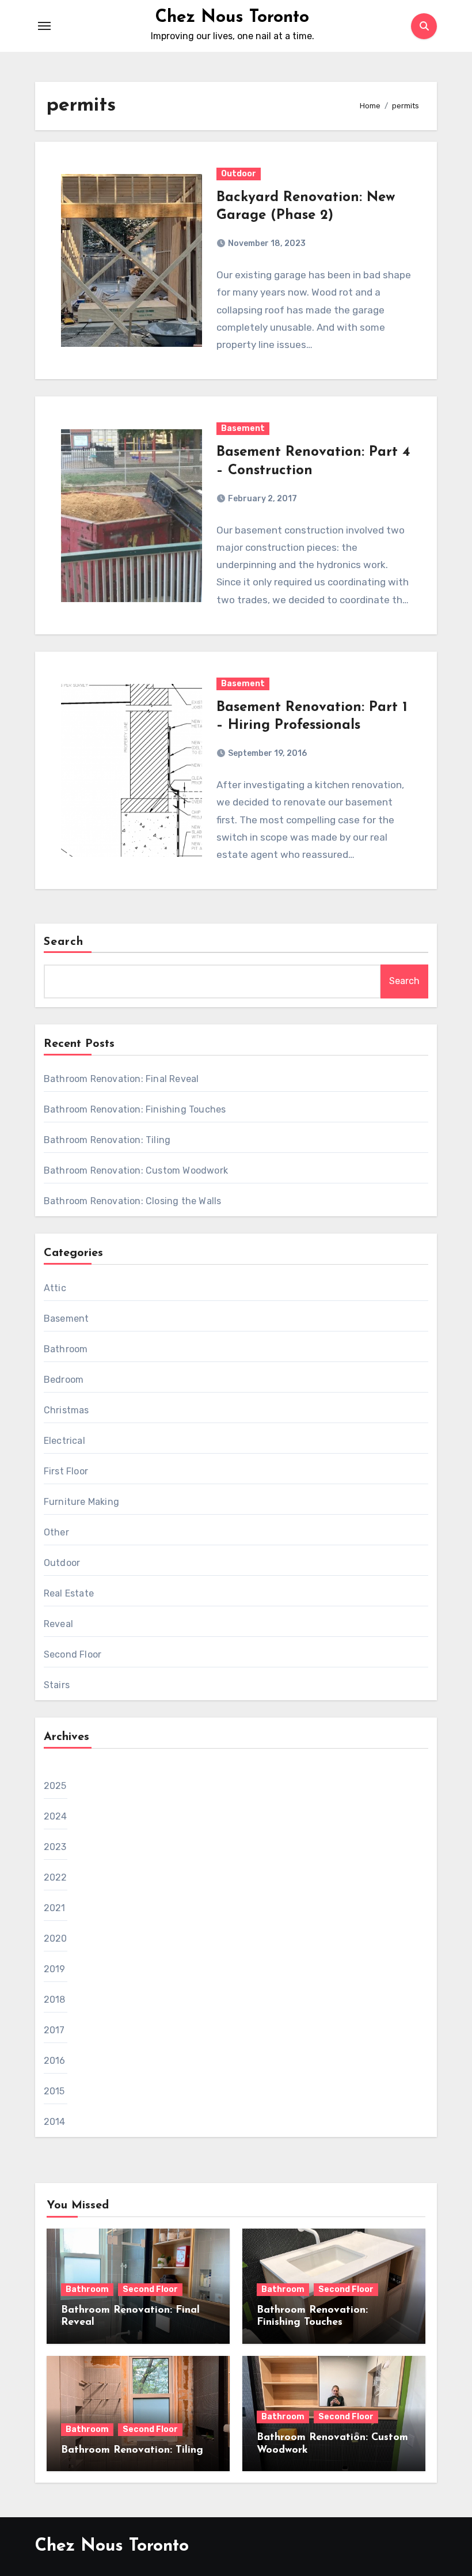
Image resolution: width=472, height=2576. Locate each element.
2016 (55, 2061)
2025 (55, 1786)
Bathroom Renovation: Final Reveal (121, 1079)
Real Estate (69, 1593)
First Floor (66, 1471)
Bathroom (66, 1349)
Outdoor (239, 174)
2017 (54, 2030)
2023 (55, 1847)
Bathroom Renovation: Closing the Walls (133, 1201)
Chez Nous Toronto (232, 18)
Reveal (58, 1624)
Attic (55, 1288)
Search (64, 942)
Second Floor (73, 1654)
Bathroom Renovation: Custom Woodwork (136, 1170)
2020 (56, 1938)
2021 (55, 1908)
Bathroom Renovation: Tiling (107, 1140)
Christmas (66, 1410)
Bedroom (64, 1380)
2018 (55, 2000)
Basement (243, 428)
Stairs (57, 1685)
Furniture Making (81, 1502)
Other (56, 1532)
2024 (56, 1816)
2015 (54, 2091)
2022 (56, 1877)
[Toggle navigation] (44, 26)
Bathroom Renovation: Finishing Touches (135, 1109)
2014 (55, 2122)
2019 (55, 1969)
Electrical (64, 1441)
